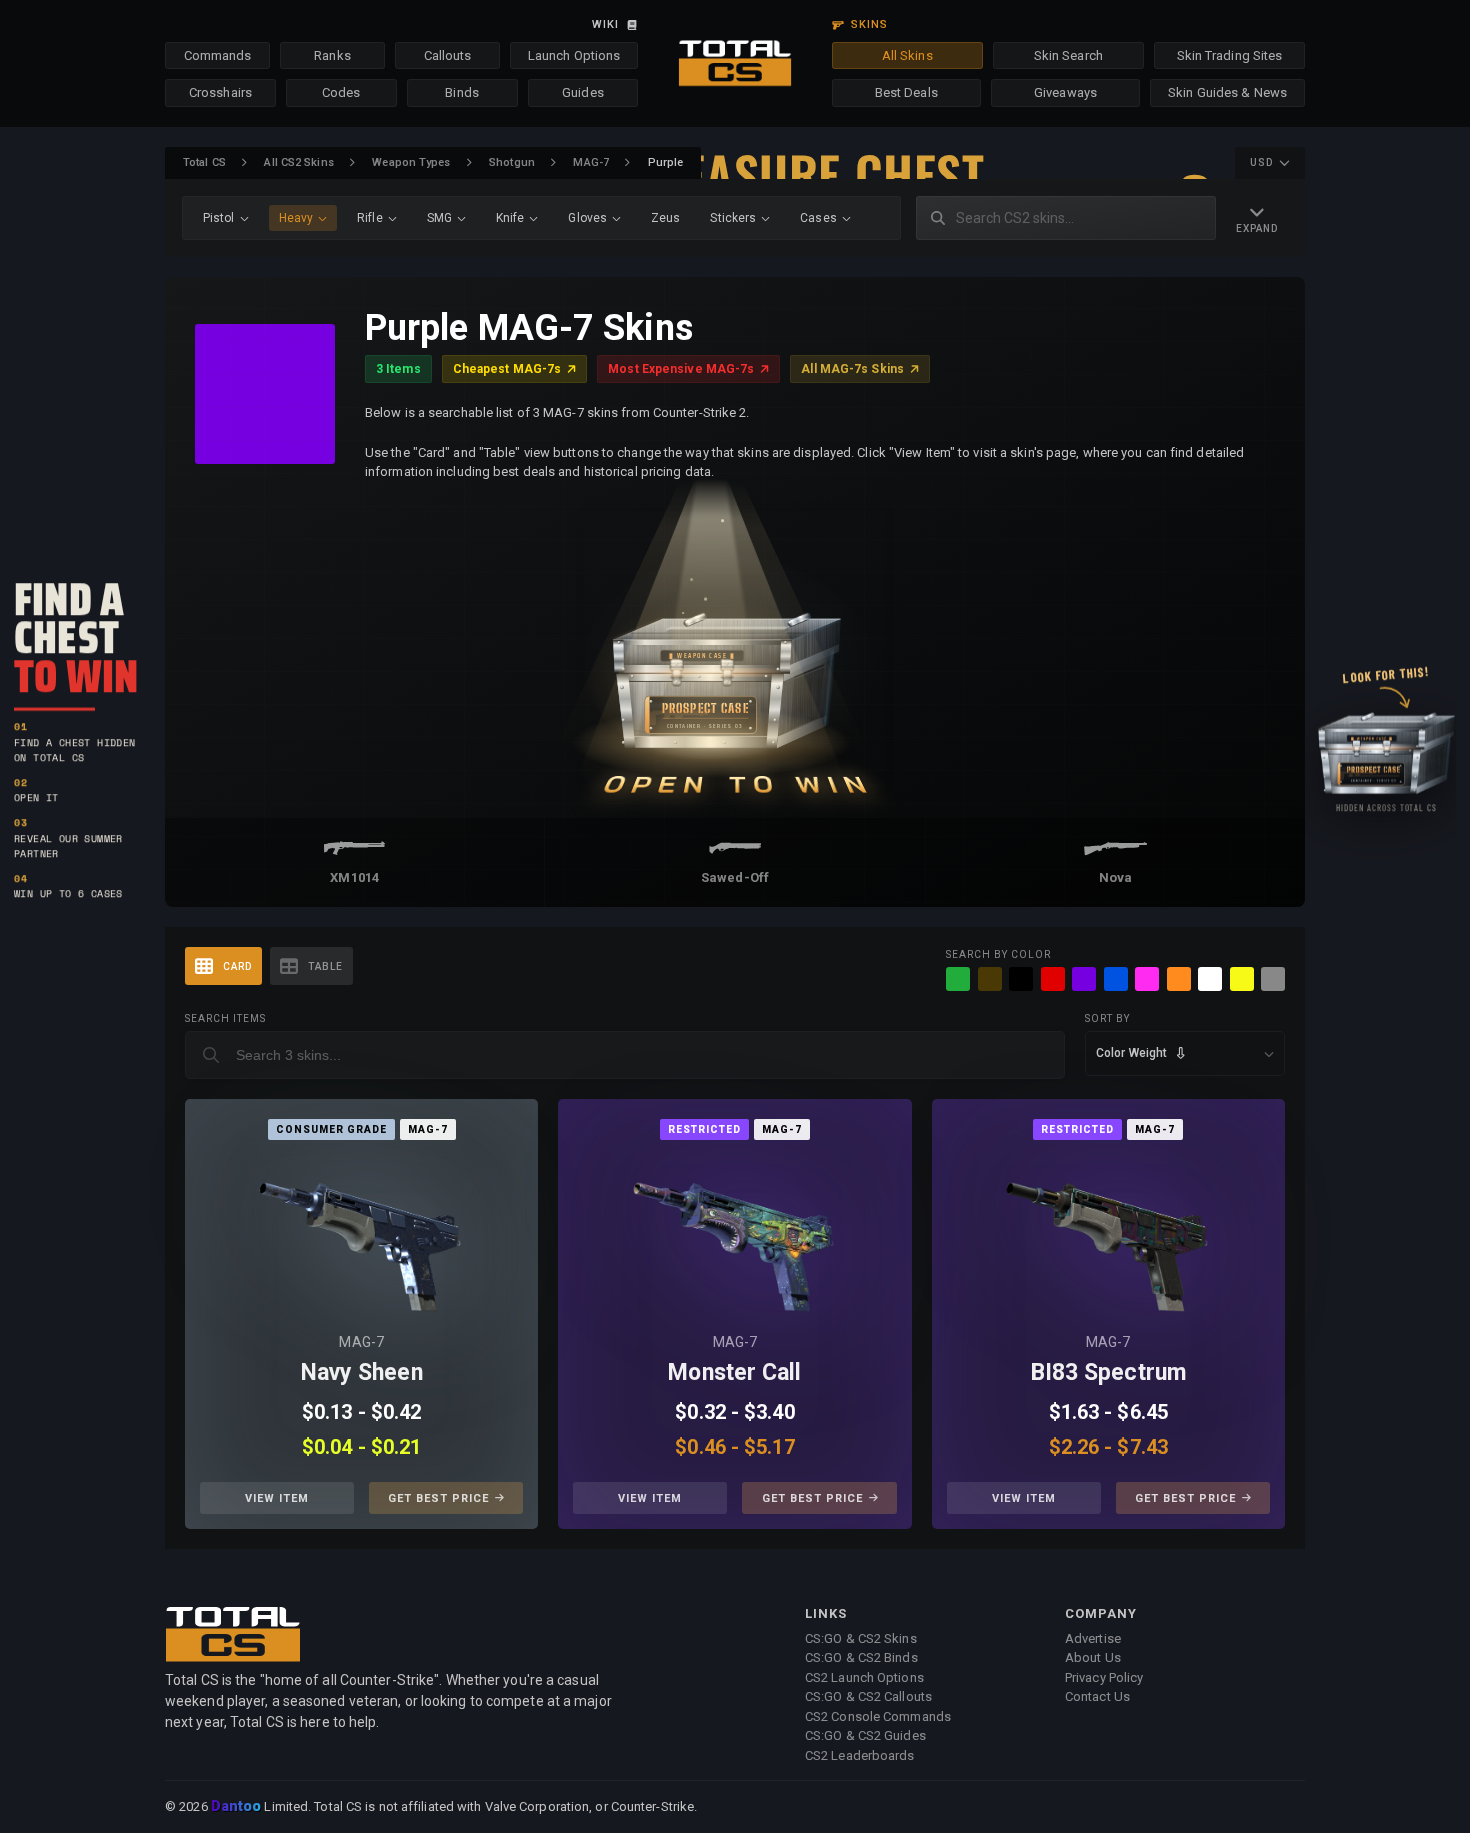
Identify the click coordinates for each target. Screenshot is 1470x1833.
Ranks (332, 55)
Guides (583, 92)
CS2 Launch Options (864, 1677)
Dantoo (237, 1807)
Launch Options (574, 55)
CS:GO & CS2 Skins (861, 1638)
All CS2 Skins (298, 162)
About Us (1093, 1657)
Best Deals (906, 92)
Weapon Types (411, 162)
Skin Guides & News (1227, 92)
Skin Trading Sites (1230, 55)
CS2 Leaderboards (860, 1755)
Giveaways (1065, 92)
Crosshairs (220, 92)
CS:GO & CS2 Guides (865, 1735)
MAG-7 (591, 162)
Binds (462, 92)
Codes (341, 92)
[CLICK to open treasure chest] (735, 649)
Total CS (204, 162)
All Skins (907, 55)
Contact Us (1097, 1696)
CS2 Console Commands (878, 1716)
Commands (218, 55)
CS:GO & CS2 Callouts (868, 1696)
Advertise (1093, 1638)
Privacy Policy (1104, 1677)
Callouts (448, 55)
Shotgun (512, 162)
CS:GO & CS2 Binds (861, 1657)
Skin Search (1068, 55)
